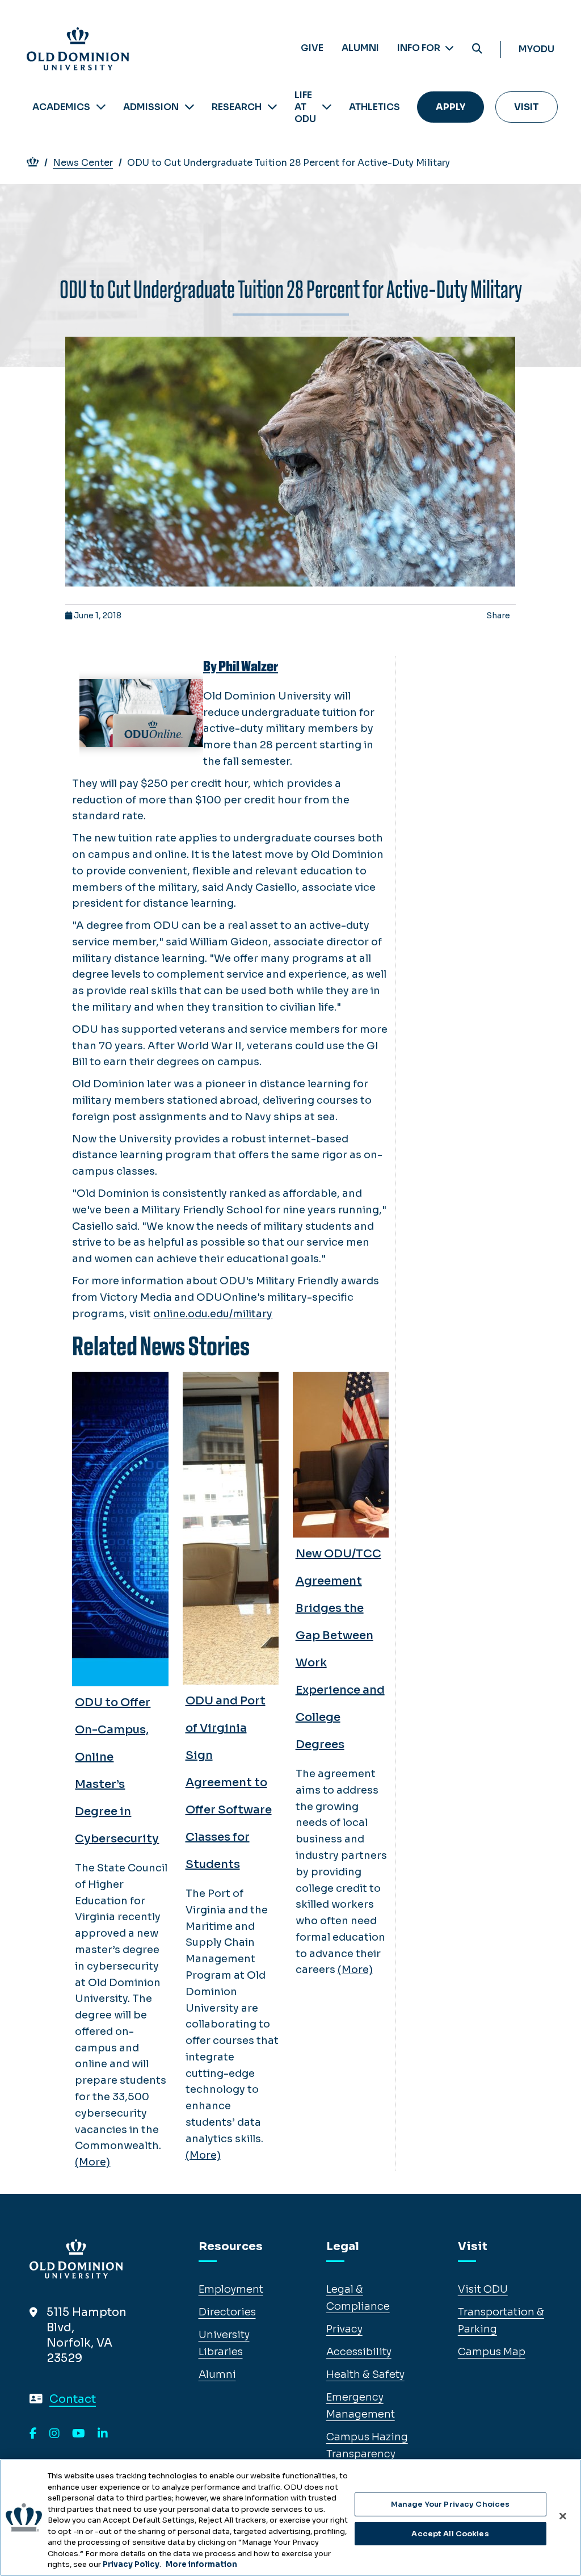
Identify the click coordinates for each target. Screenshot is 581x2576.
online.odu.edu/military (213, 1314)
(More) (92, 2162)
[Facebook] (33, 2434)
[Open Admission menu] (190, 107)
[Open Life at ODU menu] (327, 107)
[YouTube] (79, 2434)
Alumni (360, 48)
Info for (420, 48)
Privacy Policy (131, 2564)
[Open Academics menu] (101, 107)
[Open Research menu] (272, 107)
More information (201, 2564)
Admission (151, 107)
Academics (61, 107)
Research (237, 107)
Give (312, 48)
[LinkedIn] (103, 2434)
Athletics (374, 107)
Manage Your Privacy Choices (451, 2504)
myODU (536, 49)
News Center (83, 163)
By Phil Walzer (241, 667)
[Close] (563, 2516)
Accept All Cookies (450, 2534)
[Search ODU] (477, 49)
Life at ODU (305, 107)
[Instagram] (54, 2434)
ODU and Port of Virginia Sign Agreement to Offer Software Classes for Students (229, 1783)
